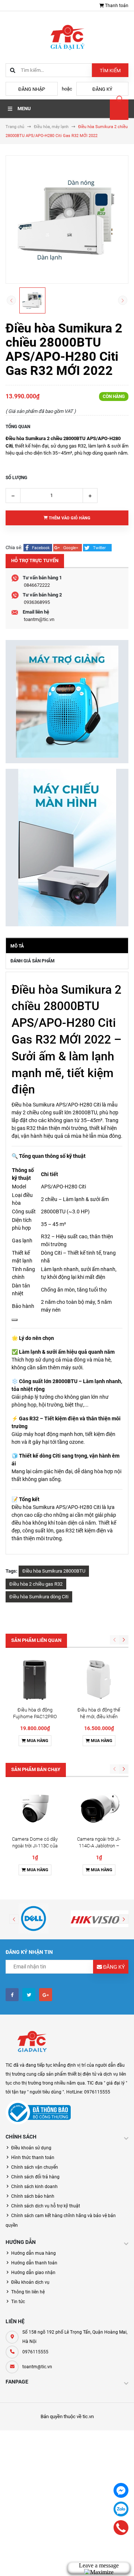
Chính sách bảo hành (33, 2196)
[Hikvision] (100, 1919)
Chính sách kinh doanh (34, 2187)
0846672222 (37, 585)
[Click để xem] (67, 219)
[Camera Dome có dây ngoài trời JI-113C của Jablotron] (35, 1808)
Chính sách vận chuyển (35, 2167)
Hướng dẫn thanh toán (34, 2263)
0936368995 (37, 602)
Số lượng (16, 478)
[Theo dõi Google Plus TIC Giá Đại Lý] (46, 1995)
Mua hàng (37, 1741)
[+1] (68, 547)
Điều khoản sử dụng (31, 2148)
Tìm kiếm (110, 71)
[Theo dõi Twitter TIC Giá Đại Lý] (29, 1995)
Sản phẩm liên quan (36, 1640)
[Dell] (33, 1919)
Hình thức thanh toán (33, 2158)
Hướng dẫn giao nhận (33, 2273)
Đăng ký (102, 89)
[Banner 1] (67, 702)
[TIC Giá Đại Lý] (32, 2042)
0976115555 (35, 2352)
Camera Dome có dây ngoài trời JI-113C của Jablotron (35, 1846)
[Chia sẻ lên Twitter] (97, 547)
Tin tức (18, 2302)
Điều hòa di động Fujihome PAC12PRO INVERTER (35, 1717)
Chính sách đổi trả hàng (35, 2177)
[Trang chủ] (67, 37)
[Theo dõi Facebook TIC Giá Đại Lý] (12, 1995)
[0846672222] (121, 2528)
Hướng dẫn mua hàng (33, 2253)
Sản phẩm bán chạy (36, 1769)
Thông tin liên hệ (28, 2292)
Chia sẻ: (14, 547)
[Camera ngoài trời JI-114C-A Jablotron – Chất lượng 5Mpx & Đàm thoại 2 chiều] (99, 1808)
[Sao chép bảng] (15, 1320)
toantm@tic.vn (39, 619)
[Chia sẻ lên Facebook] (38, 547)
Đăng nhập (32, 89)
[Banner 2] (67, 848)
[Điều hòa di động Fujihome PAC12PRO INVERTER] (35, 1679)
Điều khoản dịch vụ (30, 2282)
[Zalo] (121, 2509)
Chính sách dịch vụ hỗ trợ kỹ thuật (46, 2206)
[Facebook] (121, 2490)
